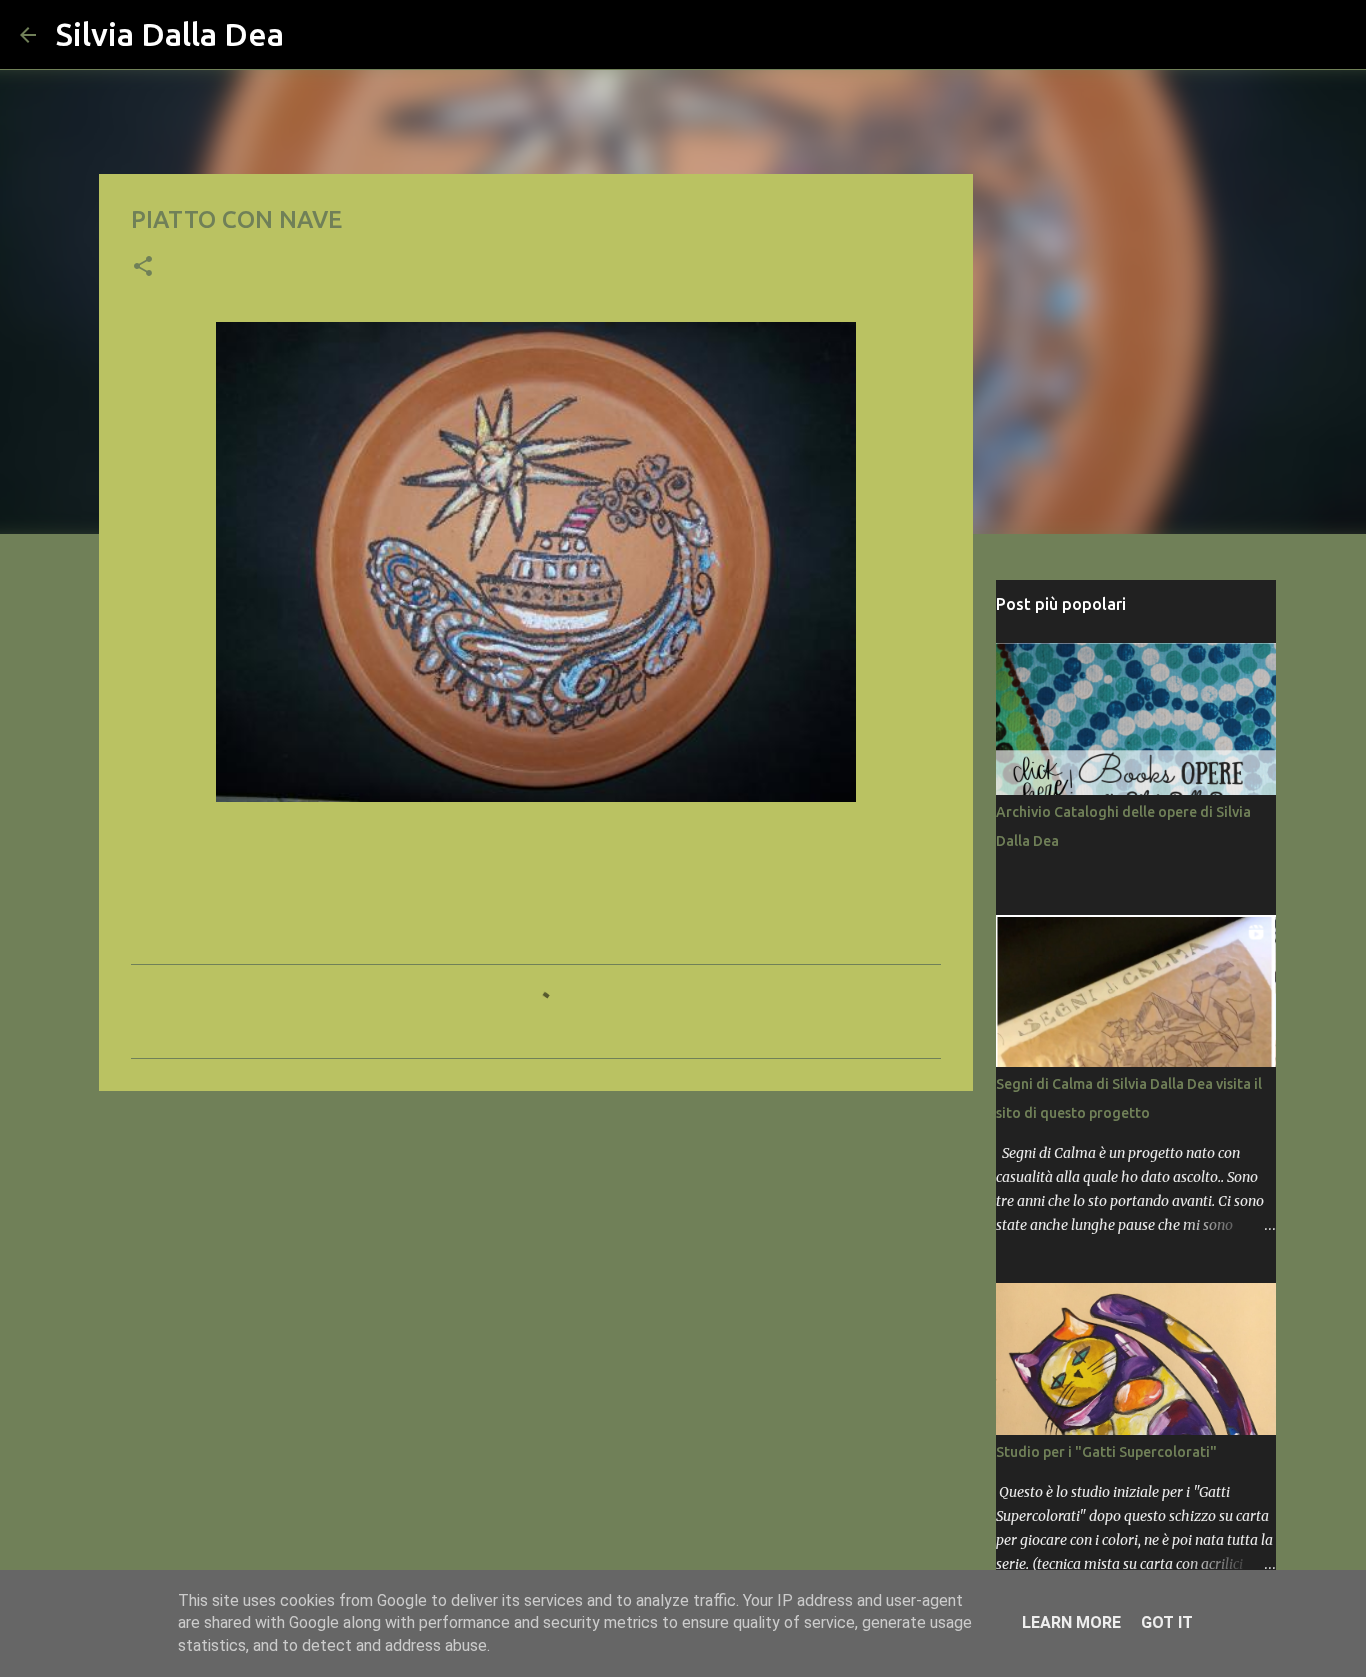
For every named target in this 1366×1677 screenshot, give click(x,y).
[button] (143, 268)
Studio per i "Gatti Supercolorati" (1106, 1452)
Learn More (1071, 1622)
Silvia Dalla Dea (170, 34)
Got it (1167, 1622)
